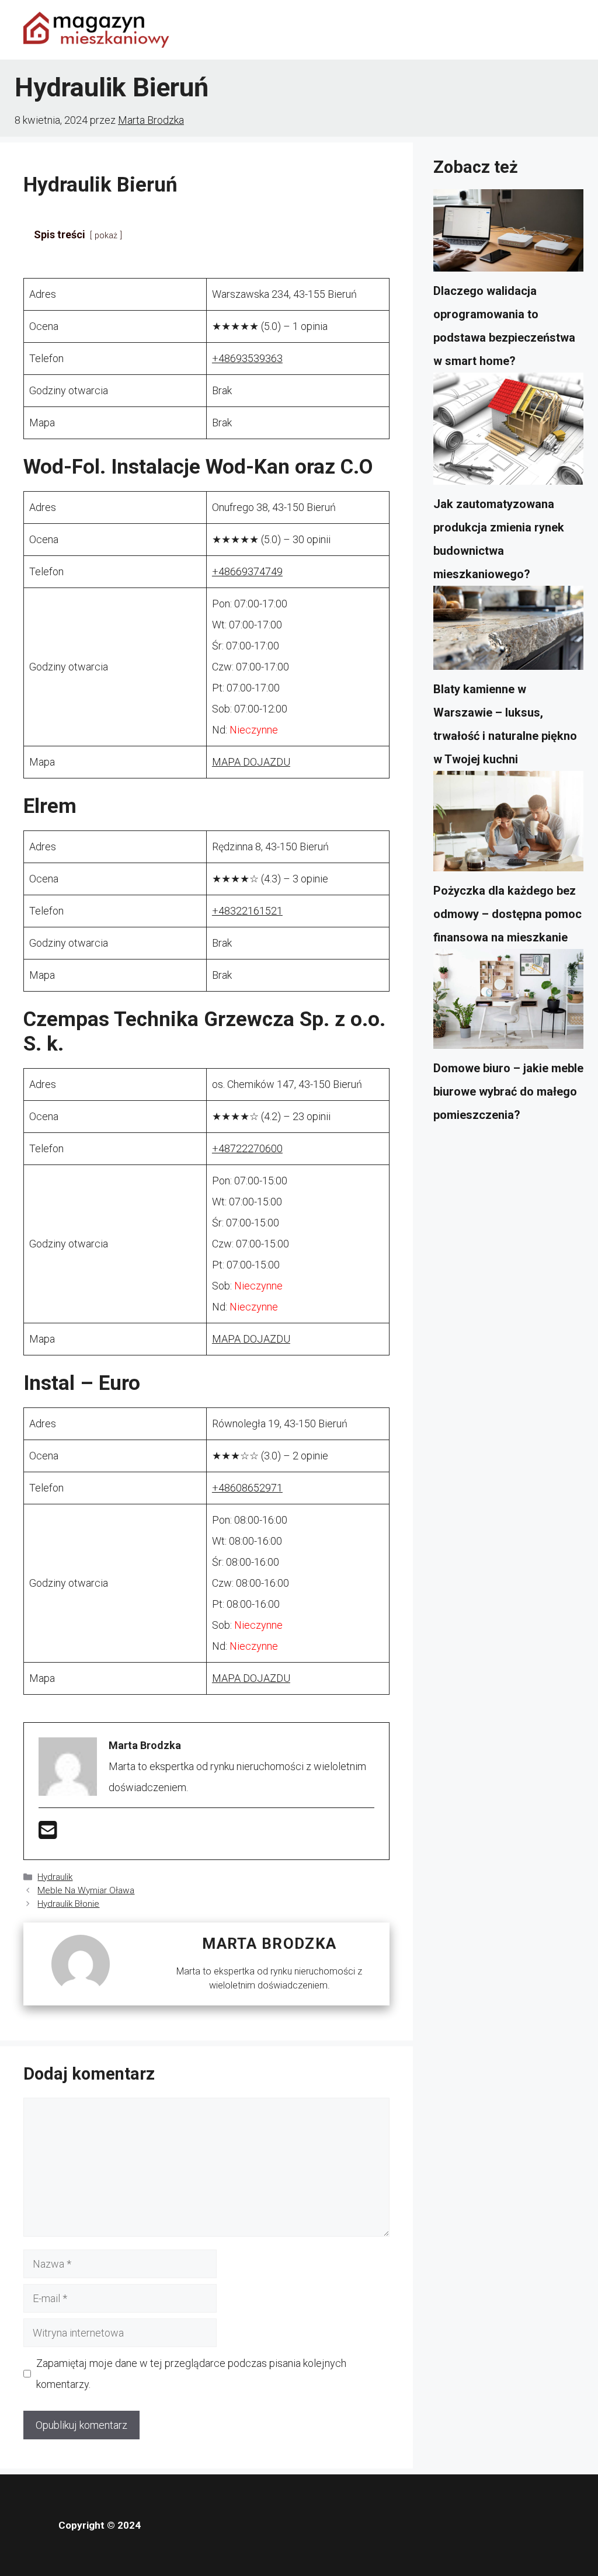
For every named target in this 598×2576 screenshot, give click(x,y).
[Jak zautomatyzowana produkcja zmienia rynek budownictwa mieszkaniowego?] (508, 433)
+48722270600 (247, 1148)
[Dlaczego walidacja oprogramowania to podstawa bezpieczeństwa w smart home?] (508, 234)
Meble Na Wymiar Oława (86, 1890)
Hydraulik (55, 1877)
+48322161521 (247, 911)
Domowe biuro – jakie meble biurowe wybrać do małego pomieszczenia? (508, 1091)
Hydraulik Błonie (68, 1904)
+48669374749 (247, 571)
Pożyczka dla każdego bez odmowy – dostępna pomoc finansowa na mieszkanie (507, 914)
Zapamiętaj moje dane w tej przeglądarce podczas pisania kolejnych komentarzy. (191, 2374)
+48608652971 (247, 1488)
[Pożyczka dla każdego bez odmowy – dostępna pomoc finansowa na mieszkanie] (508, 825)
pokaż (106, 236)
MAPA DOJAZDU (251, 762)
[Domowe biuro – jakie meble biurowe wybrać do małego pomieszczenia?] (508, 1003)
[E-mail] (48, 1834)
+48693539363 (247, 358)
